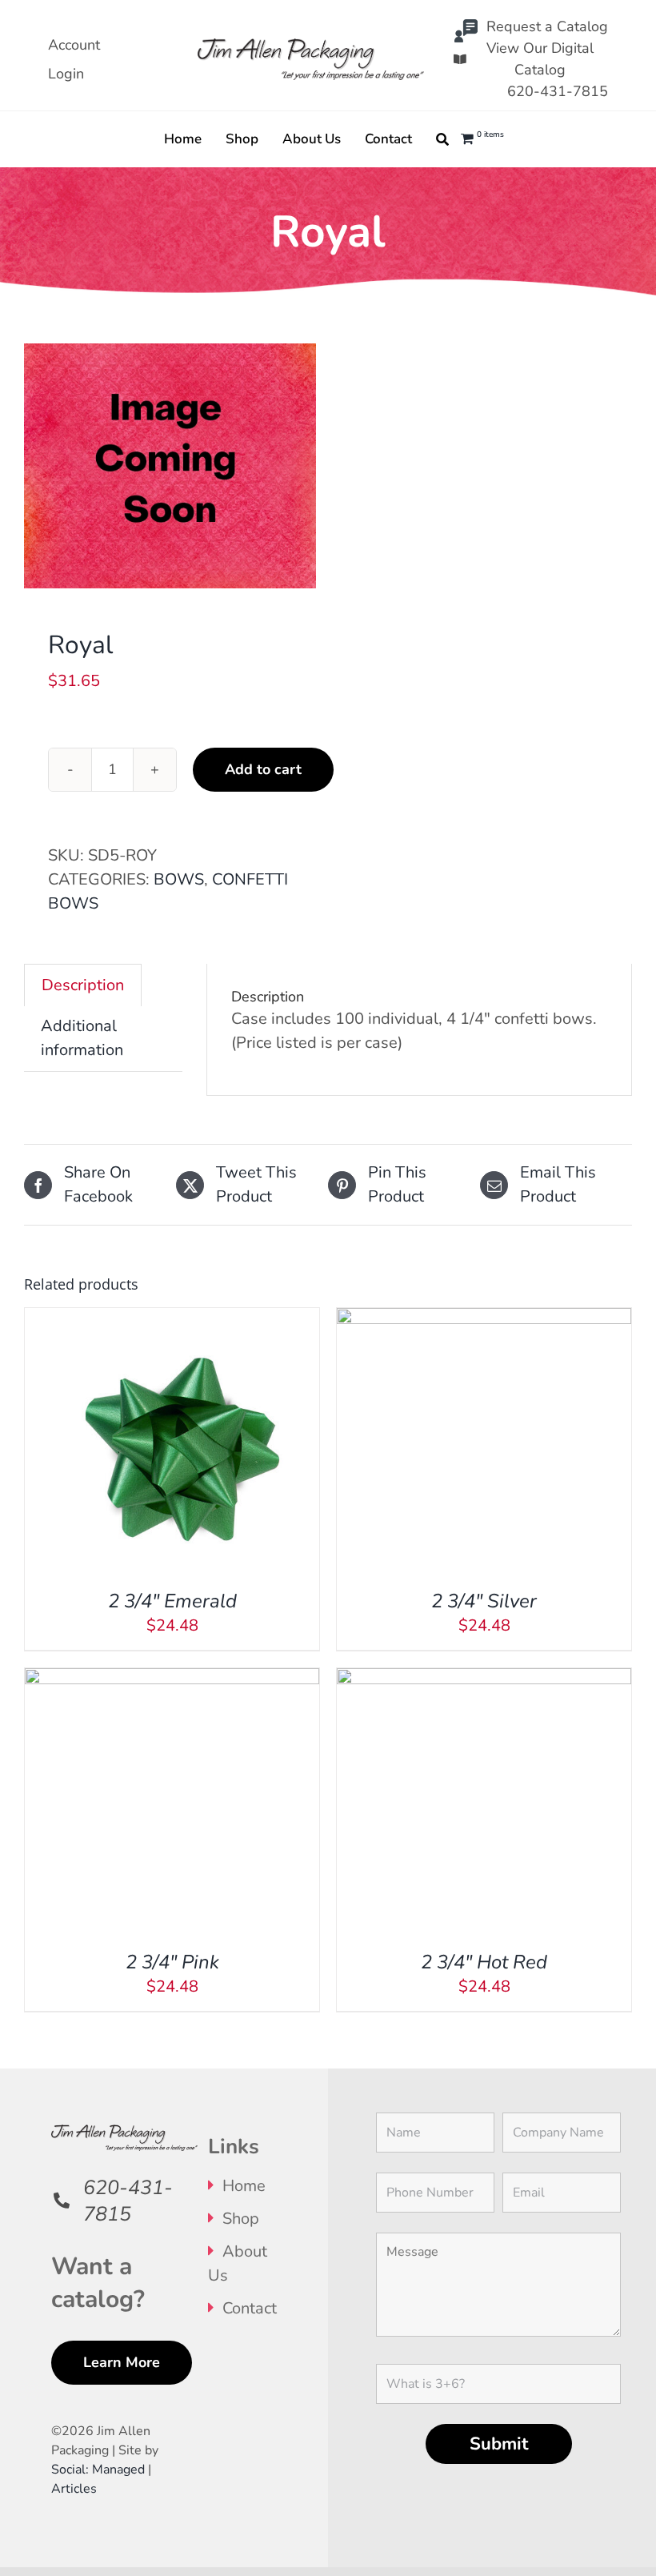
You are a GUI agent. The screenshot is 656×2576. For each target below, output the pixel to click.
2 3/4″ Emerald (172, 1601)
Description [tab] (83, 985)
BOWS (179, 879)
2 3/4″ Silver (484, 1601)
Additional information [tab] (82, 1038)
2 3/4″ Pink (172, 1962)
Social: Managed (98, 2470)
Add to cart (263, 769)
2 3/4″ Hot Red (484, 1962)
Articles (74, 2489)
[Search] (442, 139)
